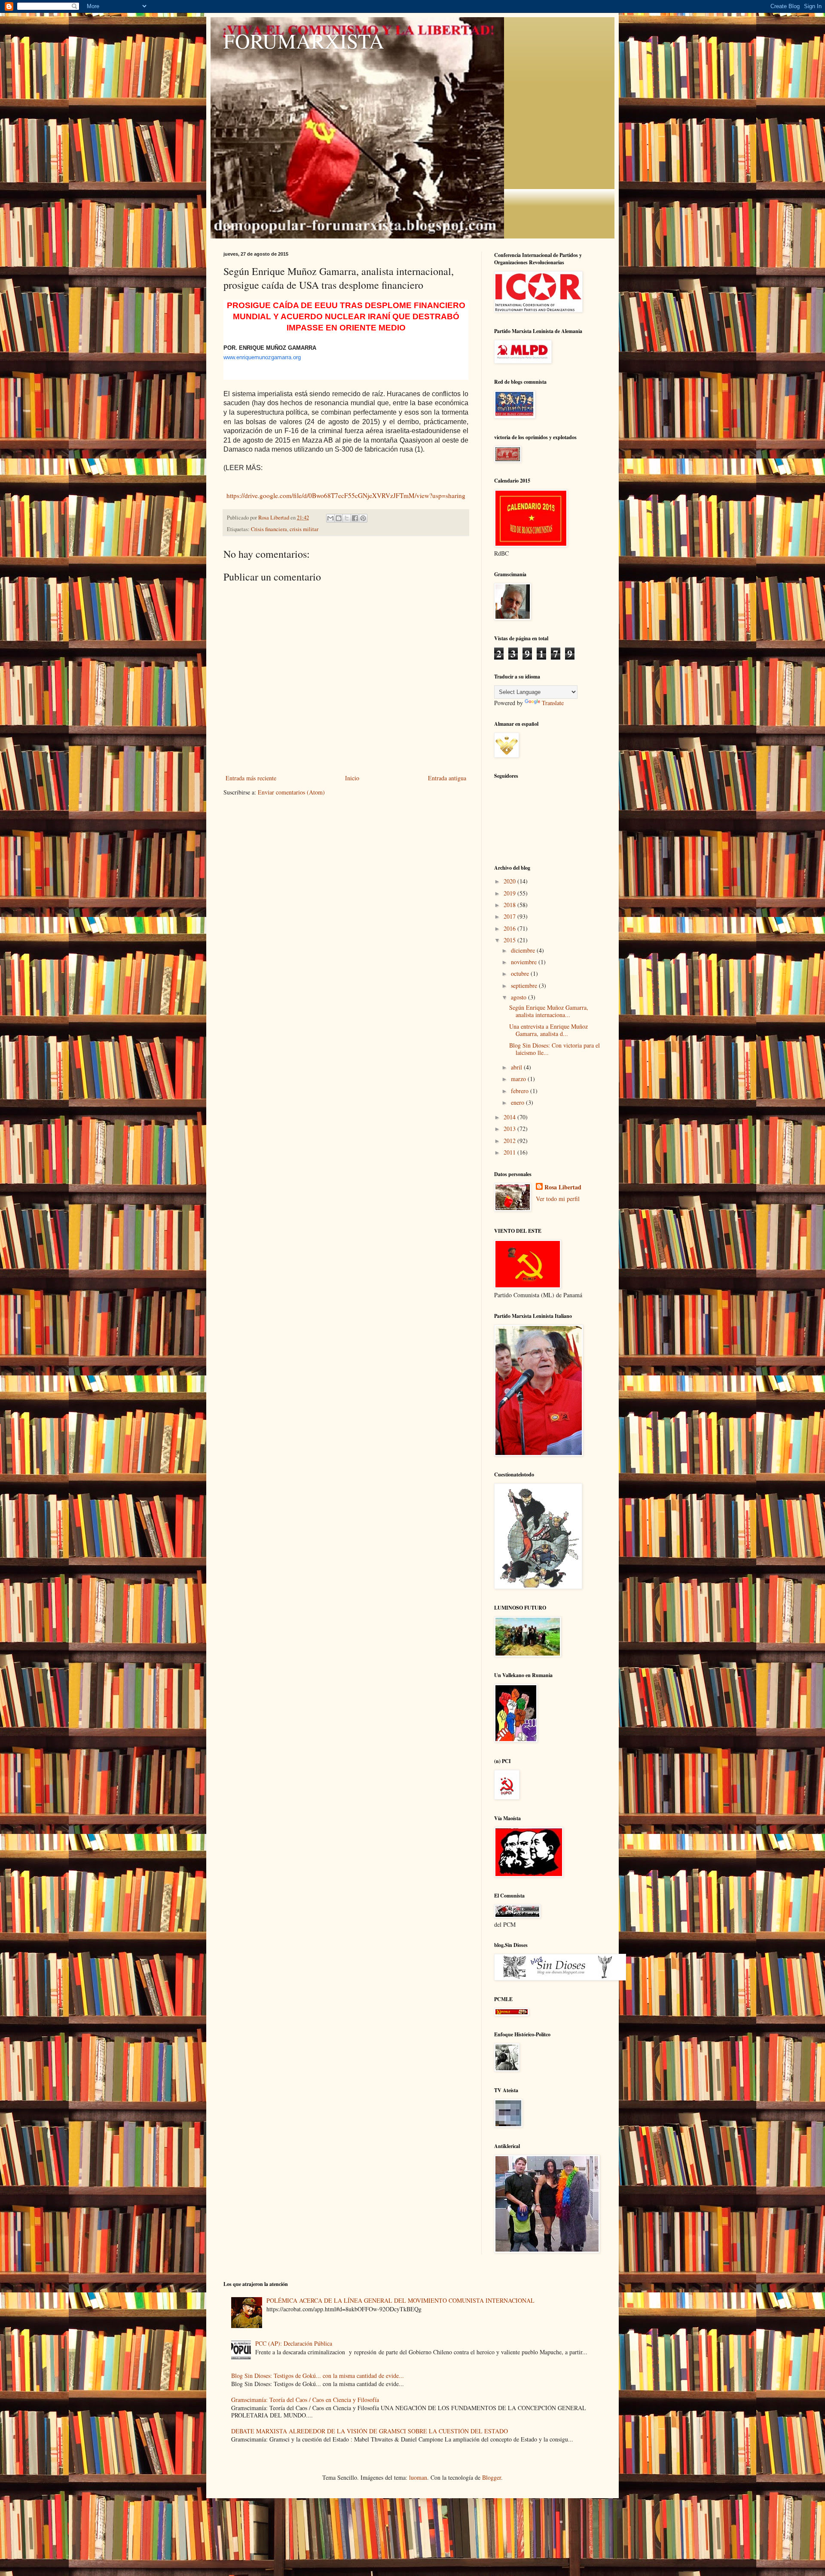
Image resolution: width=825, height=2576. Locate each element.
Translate (553, 703)
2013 (510, 1129)
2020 (510, 881)
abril (517, 1067)
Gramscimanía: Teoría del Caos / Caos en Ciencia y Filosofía (305, 2400)
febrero (521, 1091)
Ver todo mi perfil (558, 1199)
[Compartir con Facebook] (355, 518)
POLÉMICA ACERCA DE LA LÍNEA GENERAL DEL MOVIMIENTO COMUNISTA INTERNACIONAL (400, 2300)
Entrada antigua (447, 778)
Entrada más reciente (251, 778)
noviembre (525, 962)
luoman (418, 2477)
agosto (519, 997)
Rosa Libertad (563, 1187)
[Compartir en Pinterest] (363, 518)
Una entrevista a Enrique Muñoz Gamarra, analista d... (548, 1030)
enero (518, 1102)
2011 (510, 1152)
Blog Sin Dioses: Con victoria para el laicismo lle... (555, 1049)
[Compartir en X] (347, 518)
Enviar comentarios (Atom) (291, 792)
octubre (521, 973)
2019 (510, 893)
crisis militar (304, 529)
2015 (510, 940)
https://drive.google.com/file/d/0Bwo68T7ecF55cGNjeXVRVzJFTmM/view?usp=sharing (346, 495)
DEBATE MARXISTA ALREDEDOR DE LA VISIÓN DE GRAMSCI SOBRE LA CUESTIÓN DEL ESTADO (370, 2431)
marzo (519, 1079)
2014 (510, 1117)
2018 (510, 905)
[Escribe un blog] (339, 518)
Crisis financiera (269, 529)
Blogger (492, 2477)
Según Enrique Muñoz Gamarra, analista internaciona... (549, 1011)
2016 (510, 928)
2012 (510, 1141)
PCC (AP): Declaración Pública (294, 2343)
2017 (510, 916)
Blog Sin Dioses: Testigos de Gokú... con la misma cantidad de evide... (318, 2376)
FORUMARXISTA (304, 40)
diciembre (524, 950)
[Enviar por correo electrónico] (330, 518)
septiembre (525, 985)
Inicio (352, 778)
